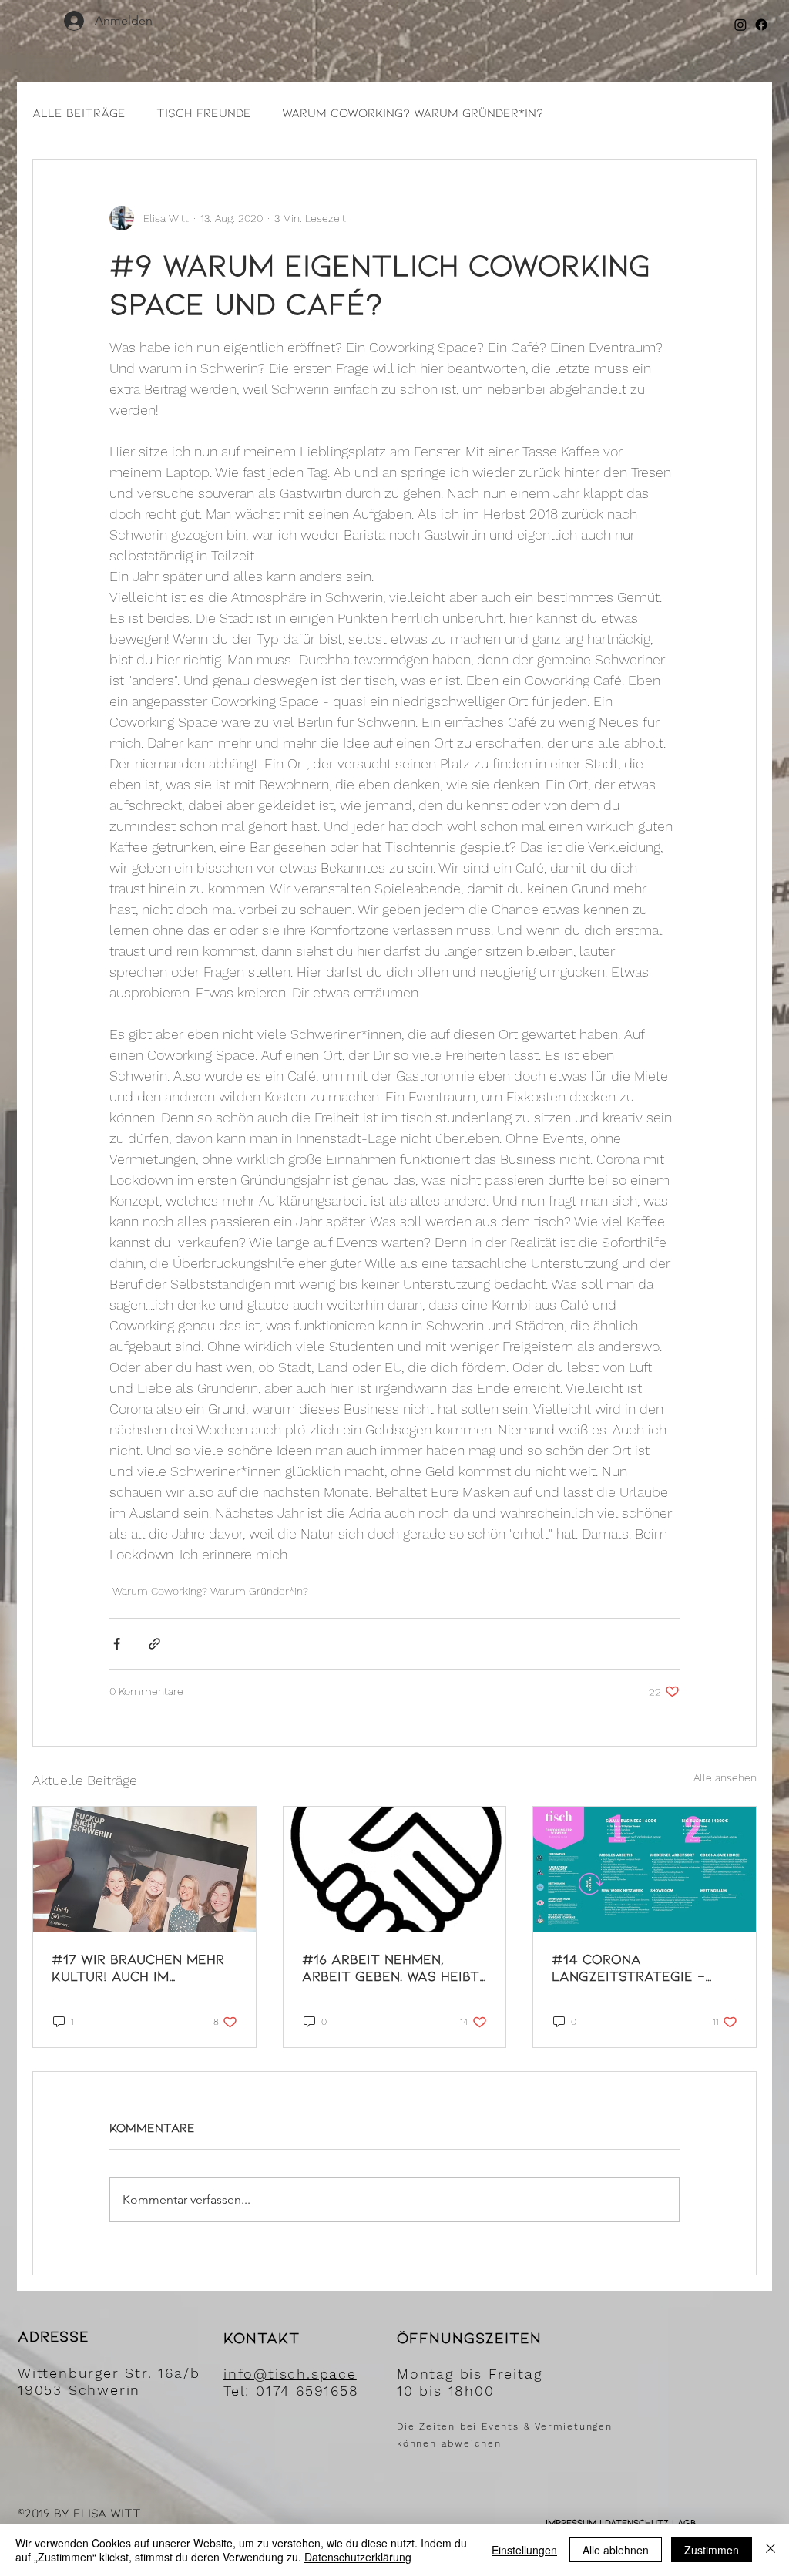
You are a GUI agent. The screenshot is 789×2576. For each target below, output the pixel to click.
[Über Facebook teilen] (117, 1644)
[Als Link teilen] (154, 1644)
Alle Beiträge (79, 112)
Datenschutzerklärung (358, 2557)
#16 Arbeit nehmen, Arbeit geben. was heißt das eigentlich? (391, 1967)
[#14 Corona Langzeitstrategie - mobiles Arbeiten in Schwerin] (645, 1869)
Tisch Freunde (204, 112)
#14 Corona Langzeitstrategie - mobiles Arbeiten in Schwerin (628, 1967)
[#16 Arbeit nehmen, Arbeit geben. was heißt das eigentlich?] (395, 1869)
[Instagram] (740, 25)
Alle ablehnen (616, 2550)
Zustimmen (712, 2550)
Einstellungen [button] (524, 2550)
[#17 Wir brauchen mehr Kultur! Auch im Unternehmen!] (144, 1869)
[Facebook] (761, 25)
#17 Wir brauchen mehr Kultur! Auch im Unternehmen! (138, 1967)
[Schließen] (771, 2550)
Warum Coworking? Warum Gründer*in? (413, 112)
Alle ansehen (725, 1777)
